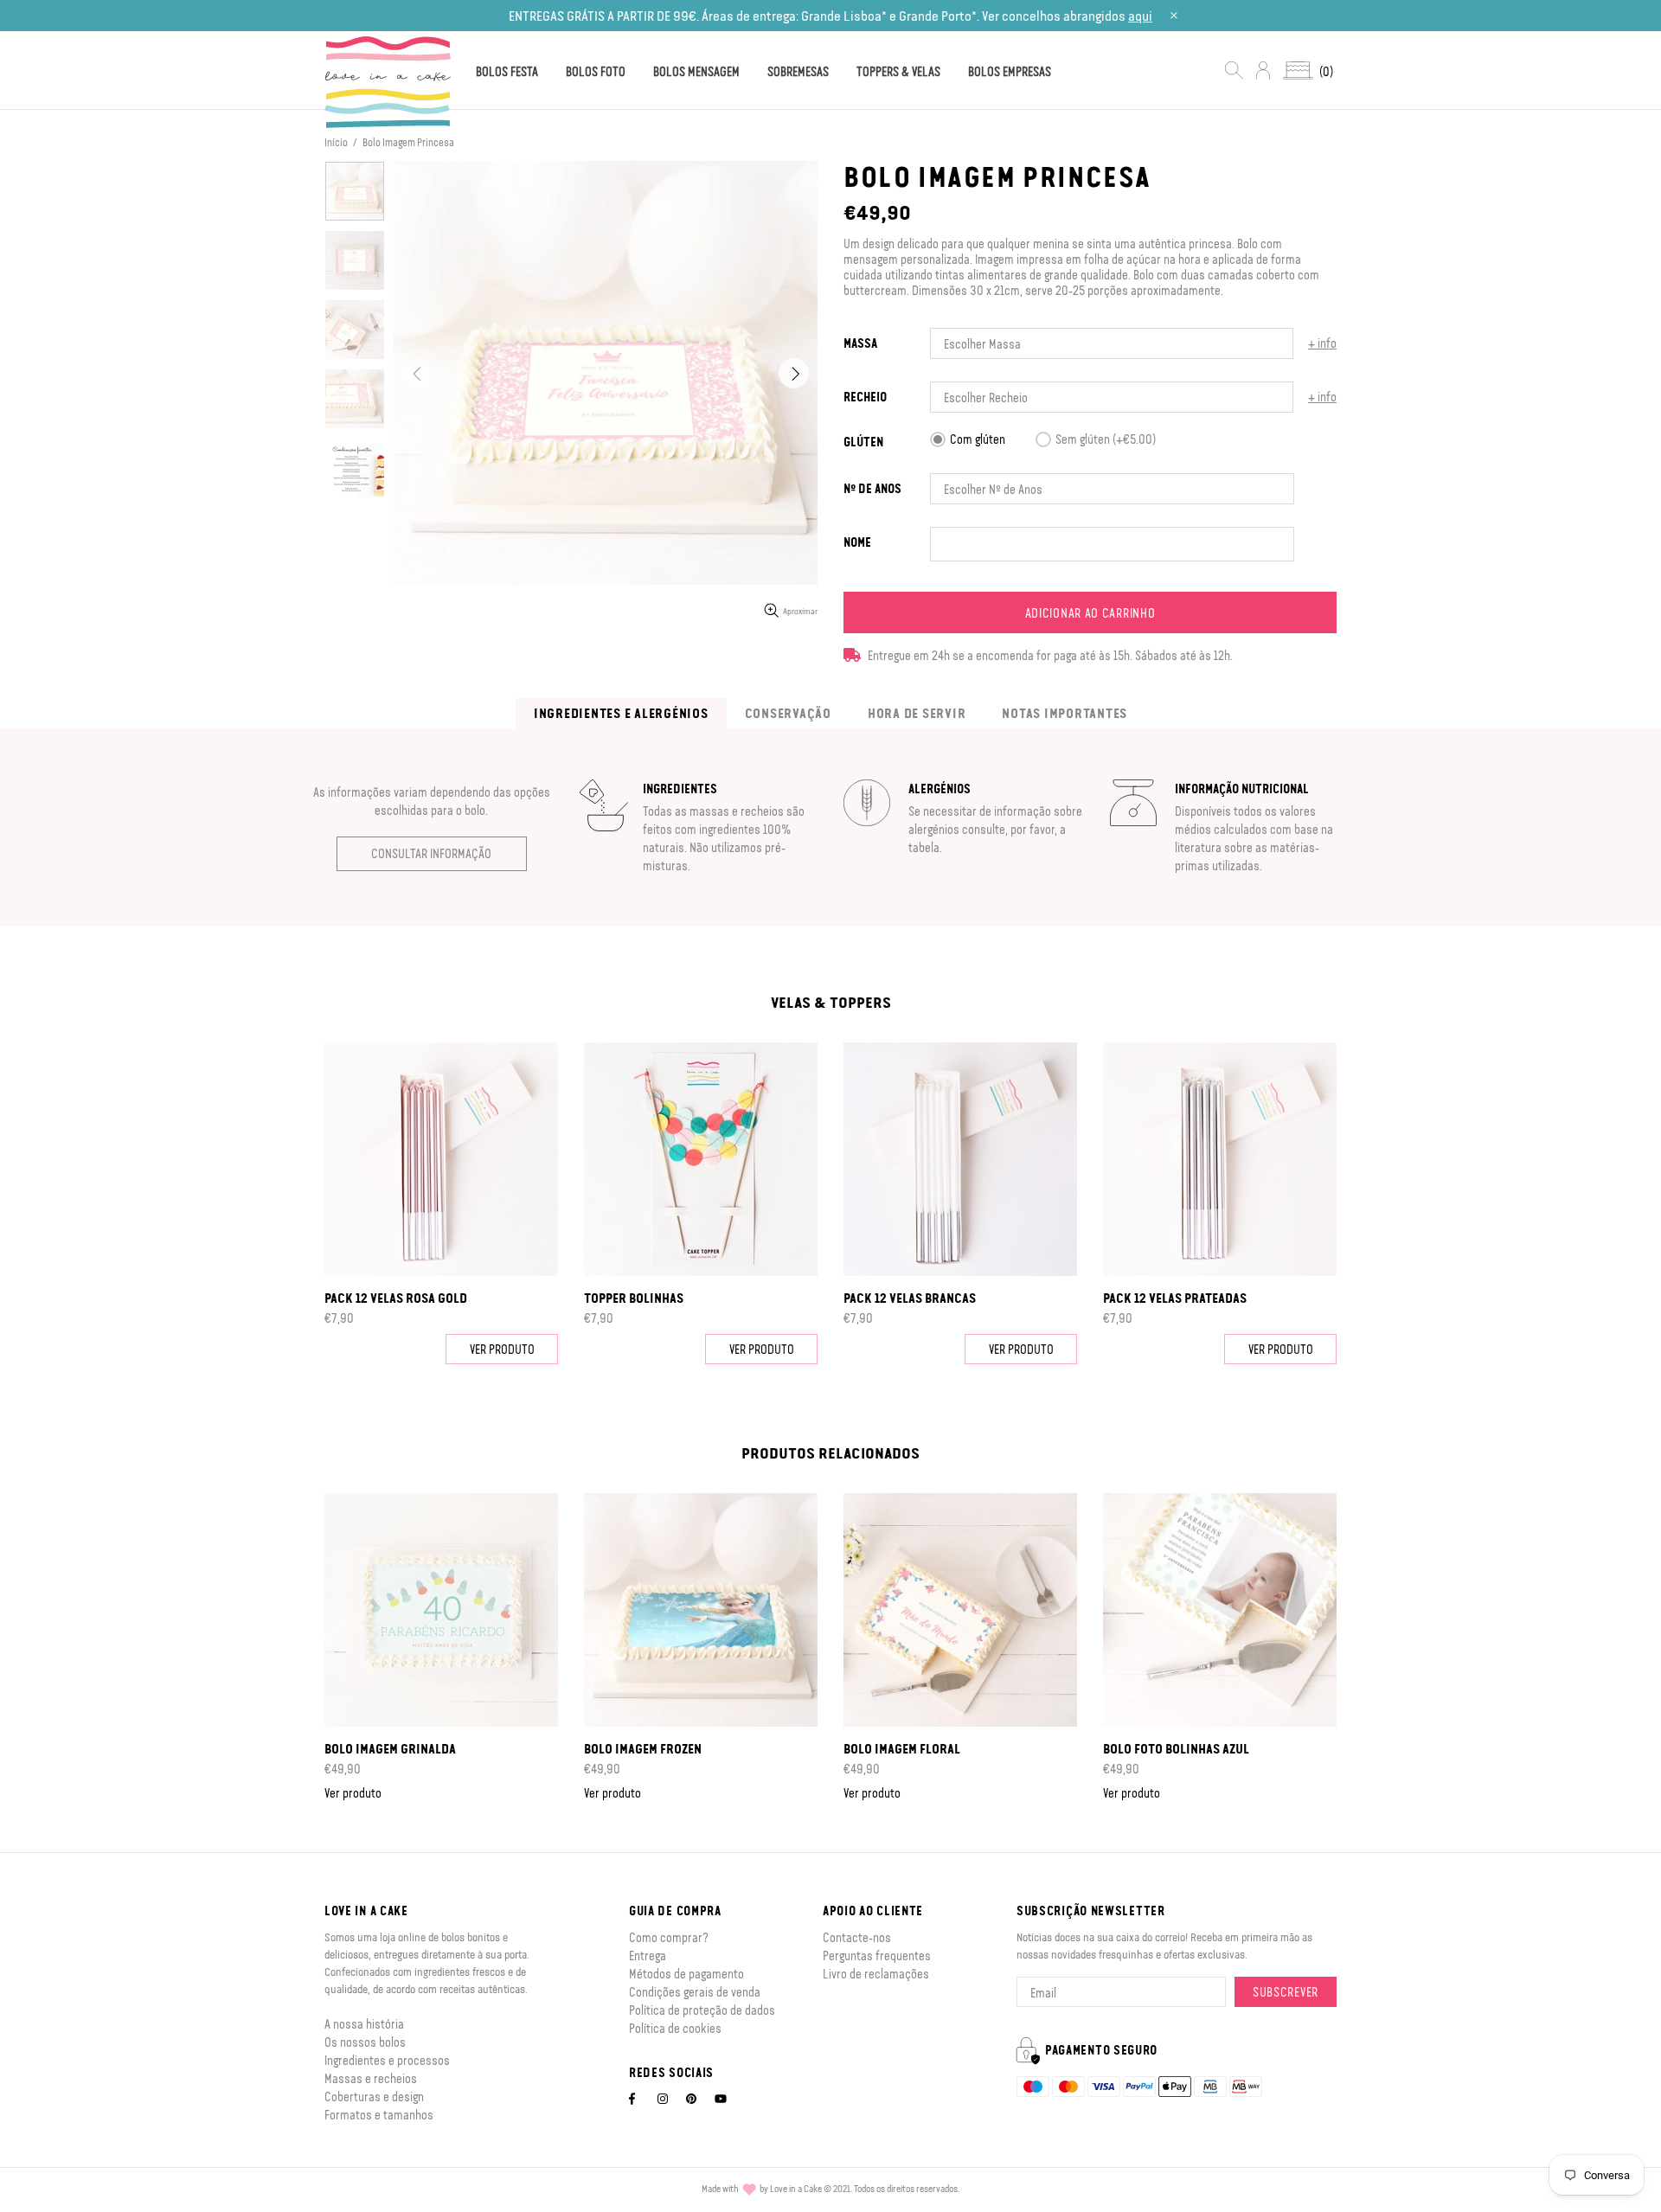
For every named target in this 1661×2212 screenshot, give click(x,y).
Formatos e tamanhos (379, 2114)
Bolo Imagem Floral (902, 1748)
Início (336, 142)
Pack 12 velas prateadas (1175, 1298)
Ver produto (502, 1349)
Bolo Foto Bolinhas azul (1176, 1748)
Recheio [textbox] (865, 397)
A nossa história (364, 2023)
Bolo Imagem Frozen (643, 1748)
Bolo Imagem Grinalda (390, 1748)
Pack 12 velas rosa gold (396, 1298)
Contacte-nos (857, 1937)
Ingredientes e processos (387, 2060)
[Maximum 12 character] (857, 542)
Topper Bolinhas (634, 1298)
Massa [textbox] (860, 343)
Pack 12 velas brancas (910, 1298)
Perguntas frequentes (877, 1955)
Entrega (648, 1955)
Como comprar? (669, 1937)
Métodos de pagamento (686, 1973)
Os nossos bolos (365, 2042)
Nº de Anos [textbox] (872, 488)
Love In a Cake (388, 82)
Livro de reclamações (876, 1973)
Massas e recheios (371, 2078)
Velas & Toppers (831, 1002)
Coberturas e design (374, 2096)
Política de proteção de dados (702, 2010)
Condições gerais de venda (695, 1991)
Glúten (863, 442)
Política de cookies (675, 2028)
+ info (1322, 343)
